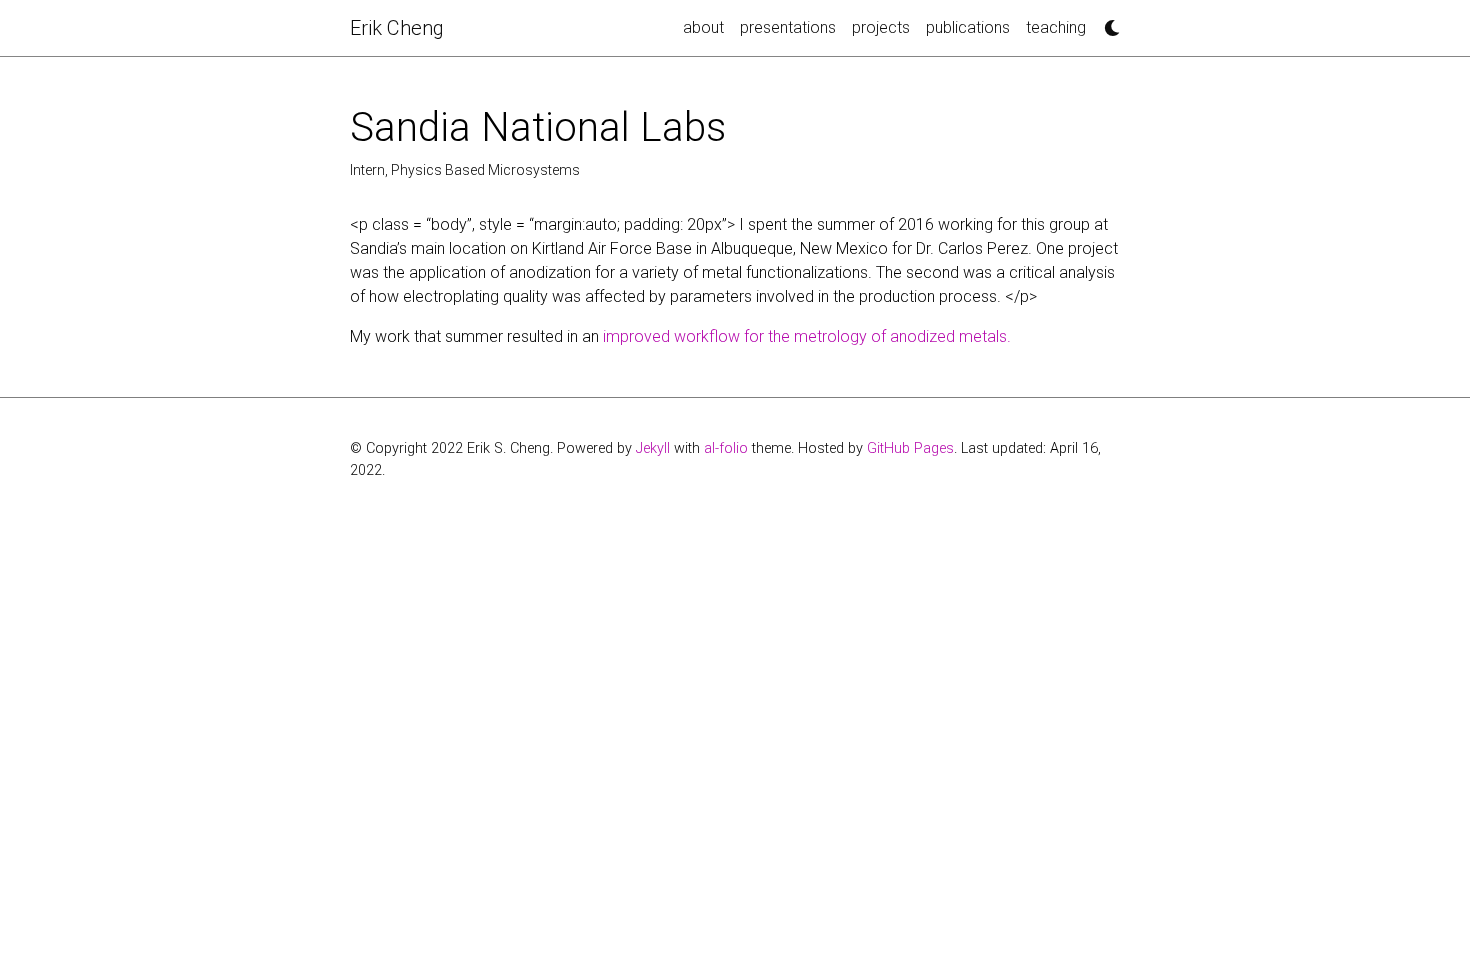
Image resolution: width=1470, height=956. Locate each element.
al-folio (726, 448)
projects (881, 27)
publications (968, 27)
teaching (1056, 27)
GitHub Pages (910, 448)
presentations (788, 27)
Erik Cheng (397, 28)
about (703, 27)
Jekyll (653, 448)
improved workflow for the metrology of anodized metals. (807, 336)
